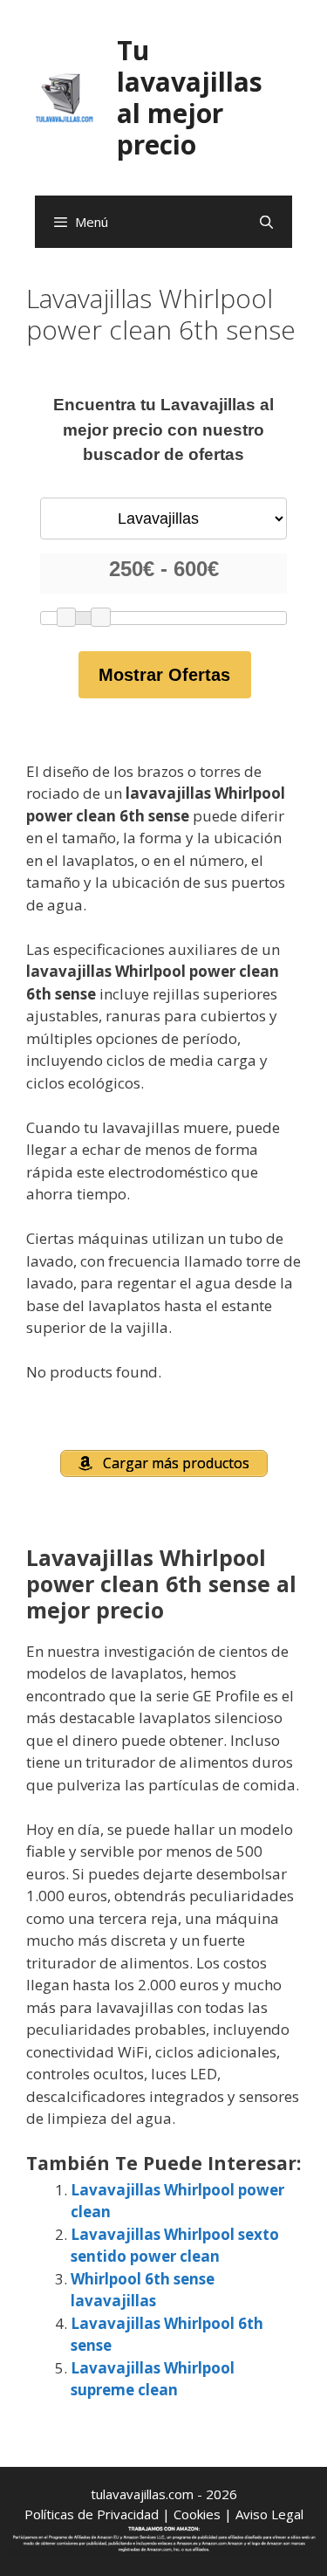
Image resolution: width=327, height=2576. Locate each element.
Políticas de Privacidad (92, 2514)
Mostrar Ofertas (164, 675)
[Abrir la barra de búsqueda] (266, 222)
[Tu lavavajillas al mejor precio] (65, 96)
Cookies (197, 2514)
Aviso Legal (269, 2514)
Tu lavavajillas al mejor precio (190, 97)
